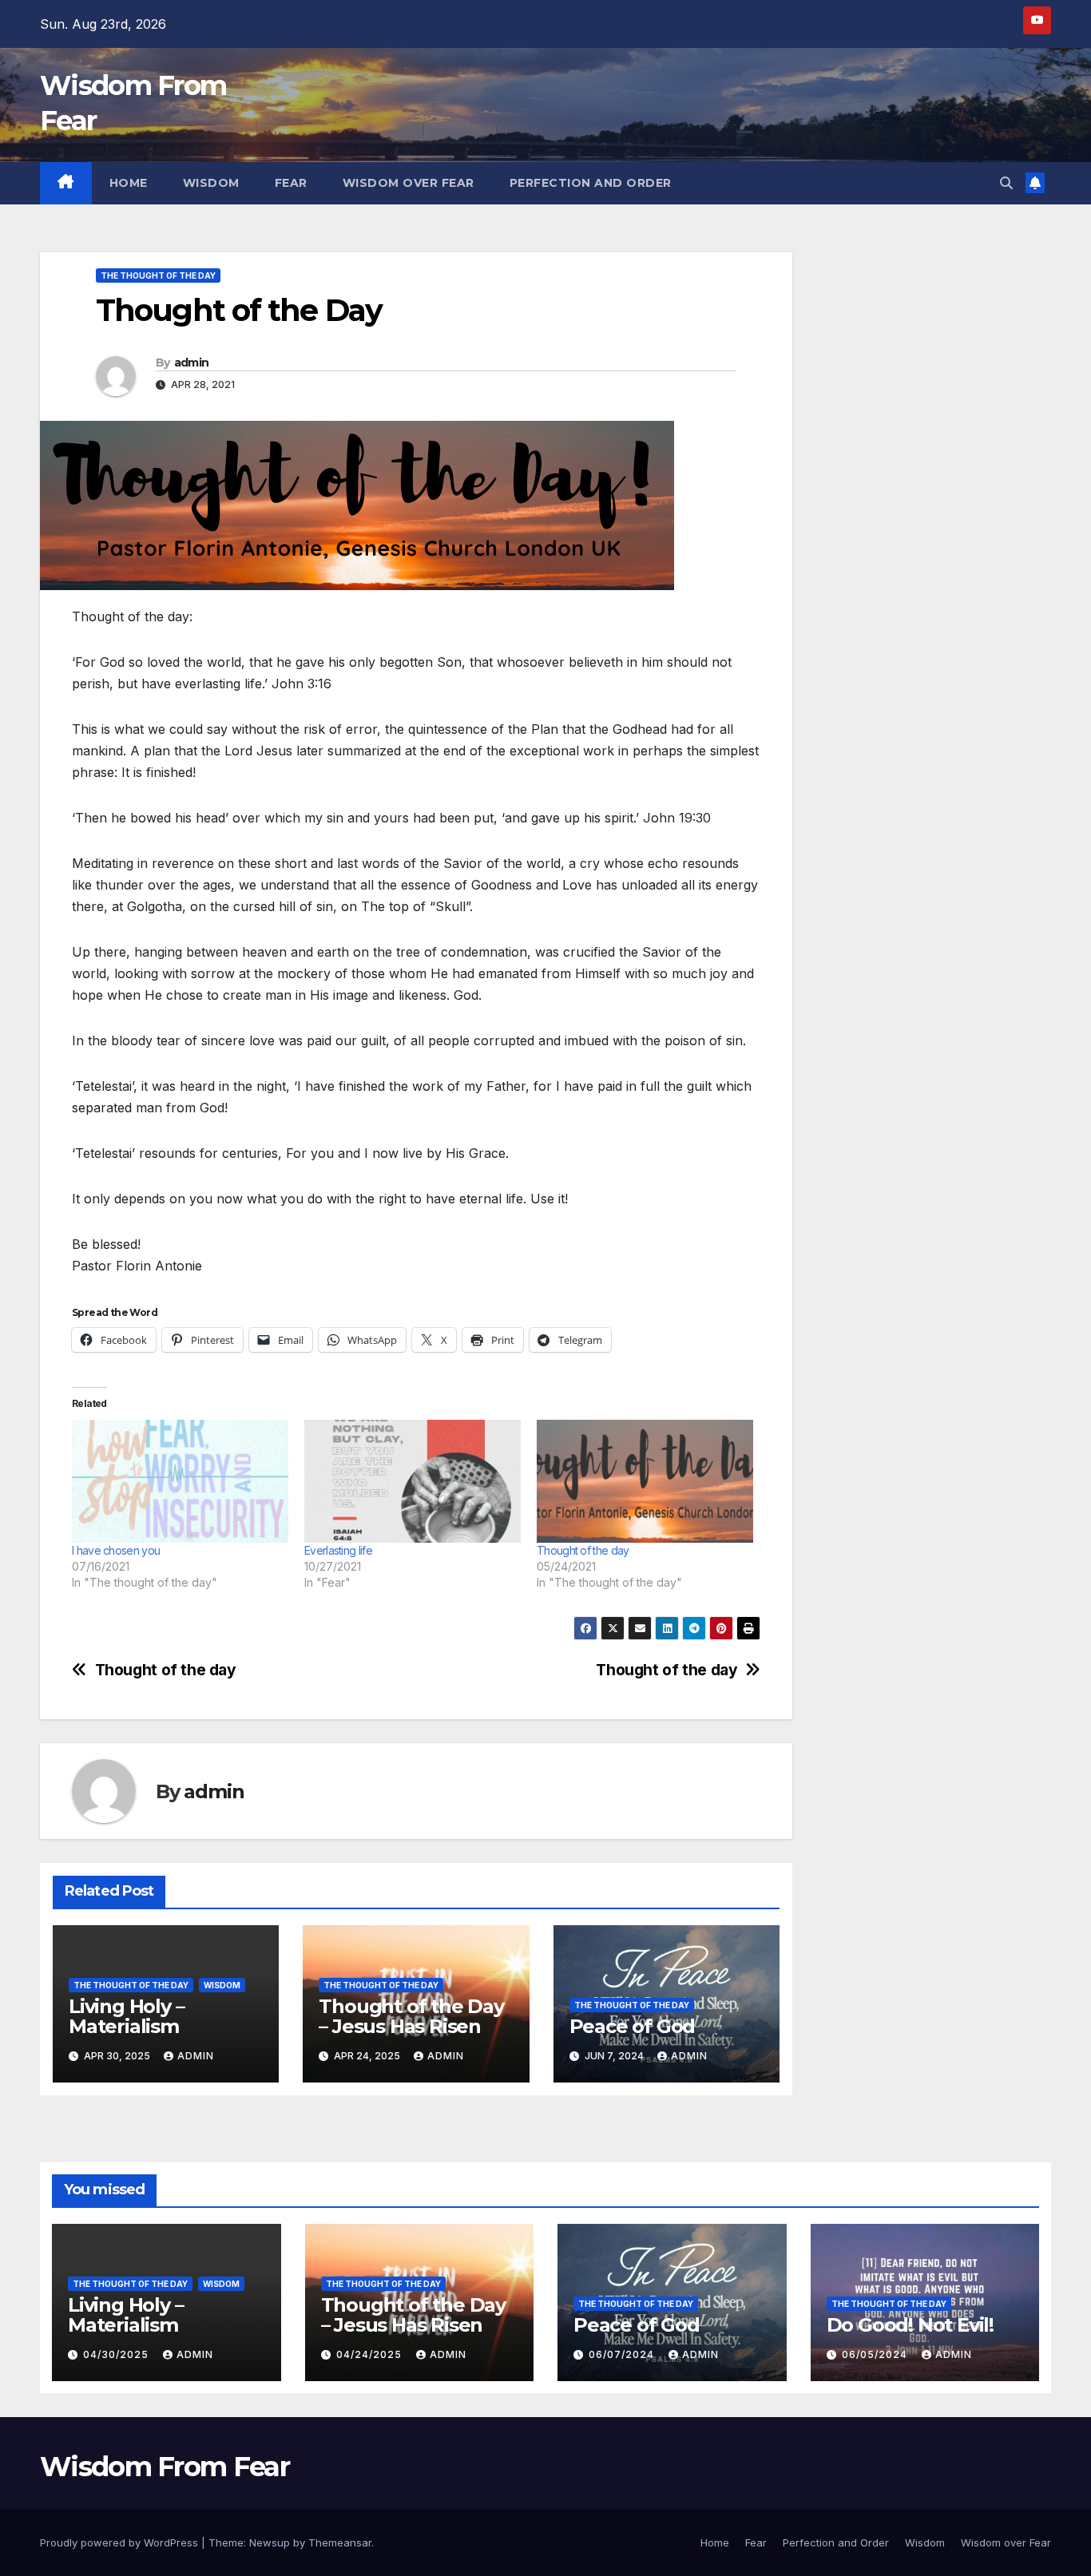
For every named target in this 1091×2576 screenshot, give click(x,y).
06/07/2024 (623, 2354)
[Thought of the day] (645, 1482)
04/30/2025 (117, 2354)
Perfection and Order (591, 183)
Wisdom (211, 183)
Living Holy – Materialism (126, 2016)
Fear (291, 183)
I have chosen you (116, 1550)
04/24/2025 (371, 2354)
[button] (1006, 183)
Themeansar (340, 2542)
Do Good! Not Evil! (910, 2325)
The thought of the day (158, 275)
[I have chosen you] (180, 1482)
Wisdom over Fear (409, 183)
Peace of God (633, 2026)
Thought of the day (583, 1550)
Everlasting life (338, 1550)
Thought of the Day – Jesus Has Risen (411, 2016)
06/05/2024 (876, 2354)
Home (129, 183)
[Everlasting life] (413, 1482)
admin (192, 363)
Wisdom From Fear (165, 2467)
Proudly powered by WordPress (121, 2542)
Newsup (270, 2542)
